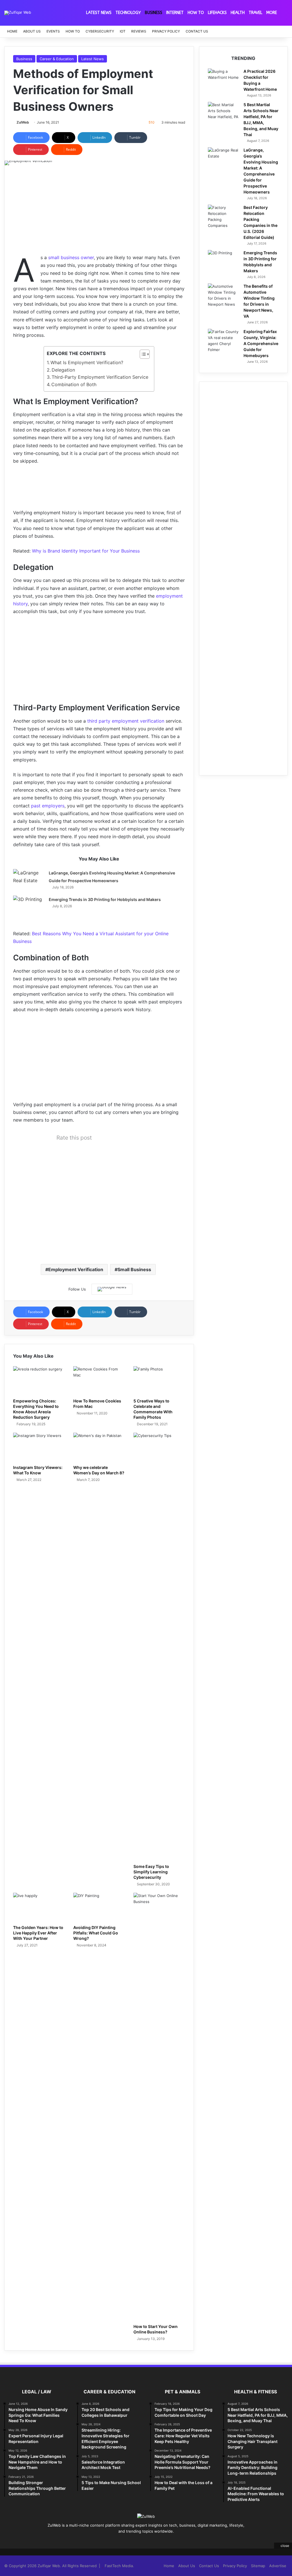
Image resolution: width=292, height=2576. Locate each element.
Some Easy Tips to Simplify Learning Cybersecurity (151, 1872)
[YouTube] (149, 2542)
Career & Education (57, 59)
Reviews (139, 31)
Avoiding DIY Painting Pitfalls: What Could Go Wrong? (96, 1933)
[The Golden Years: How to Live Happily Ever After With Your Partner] (39, 1907)
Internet (175, 13)
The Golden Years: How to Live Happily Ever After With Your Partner (38, 1933)
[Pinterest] (143, 2542)
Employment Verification (76, 1269)
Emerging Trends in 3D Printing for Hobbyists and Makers (105, 899)
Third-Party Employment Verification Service (100, 377)
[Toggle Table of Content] (142, 354)
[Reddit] (156, 2542)
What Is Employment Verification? (87, 362)
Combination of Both (74, 384)
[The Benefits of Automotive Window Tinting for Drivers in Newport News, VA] (224, 295)
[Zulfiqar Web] (18, 13)
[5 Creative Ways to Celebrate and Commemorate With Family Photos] (159, 1381)
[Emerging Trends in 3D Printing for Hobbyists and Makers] (29, 906)
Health (238, 13)
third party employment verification (125, 721)
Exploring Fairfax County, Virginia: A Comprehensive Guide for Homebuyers (261, 343)
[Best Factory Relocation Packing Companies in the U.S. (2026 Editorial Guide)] (224, 217)
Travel (255, 13)
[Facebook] (129, 2542)
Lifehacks (217, 13)
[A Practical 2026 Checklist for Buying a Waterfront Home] (224, 79)
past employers (48, 806)
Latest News (99, 13)
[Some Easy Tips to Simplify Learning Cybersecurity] (159, 1647)
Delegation (63, 370)
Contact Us (197, 31)
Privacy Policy (166, 31)
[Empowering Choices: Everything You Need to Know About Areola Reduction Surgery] (39, 1381)
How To (196, 13)
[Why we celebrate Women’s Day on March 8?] (99, 1447)
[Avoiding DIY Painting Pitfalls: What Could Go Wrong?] (99, 1907)
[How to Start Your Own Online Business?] (159, 2107)
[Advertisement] (99, 214)
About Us (32, 31)
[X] (136, 2542)
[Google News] (112, 1289)
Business (154, 13)
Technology (128, 13)
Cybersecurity (100, 31)
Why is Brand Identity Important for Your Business (86, 551)
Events (53, 31)
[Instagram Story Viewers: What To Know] (39, 1447)
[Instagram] (163, 2542)
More (272, 13)
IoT (123, 31)
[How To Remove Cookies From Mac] (99, 1381)
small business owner (71, 257)
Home (12, 31)
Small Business (134, 1269)
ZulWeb (23, 122)
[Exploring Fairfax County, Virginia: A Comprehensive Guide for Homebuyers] (224, 341)
